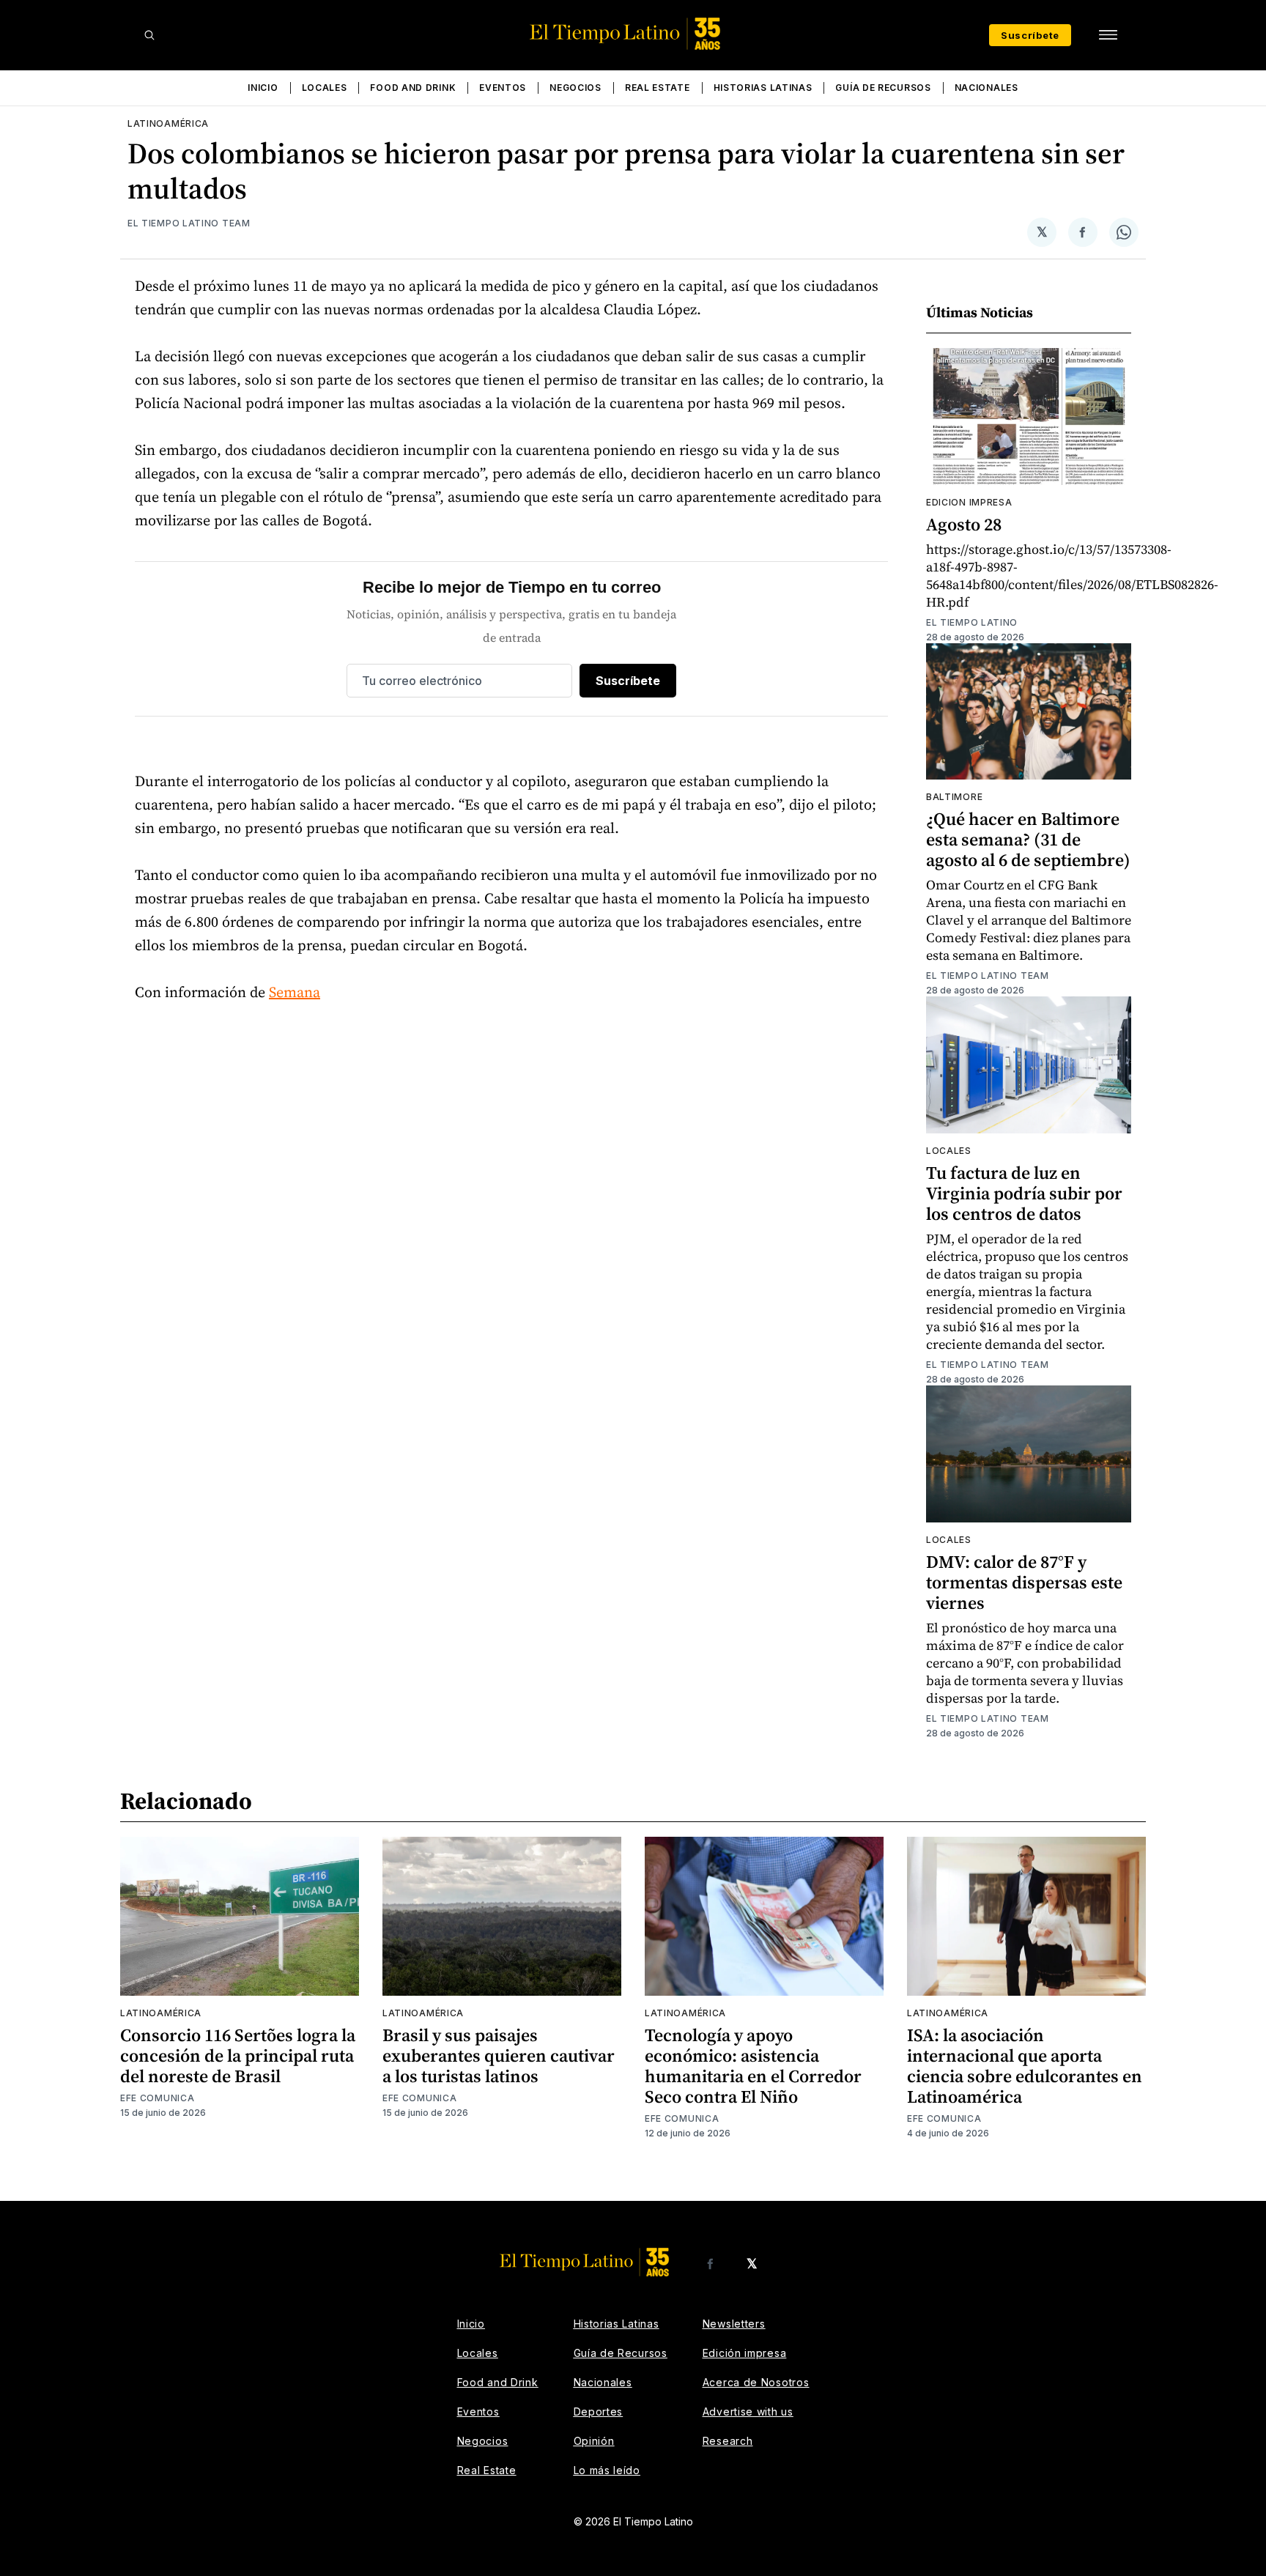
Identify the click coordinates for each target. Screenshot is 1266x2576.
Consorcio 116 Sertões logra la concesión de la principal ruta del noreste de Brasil (238, 2055)
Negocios (575, 88)
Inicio (263, 88)
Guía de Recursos (883, 88)
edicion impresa (969, 502)
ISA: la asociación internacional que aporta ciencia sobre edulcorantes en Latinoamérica (1025, 2066)
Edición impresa (745, 2353)
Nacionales (986, 88)
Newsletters (734, 2324)
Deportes (599, 2412)
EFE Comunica (157, 2098)
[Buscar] (149, 35)
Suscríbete (1030, 35)
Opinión (594, 2441)
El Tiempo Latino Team (189, 223)
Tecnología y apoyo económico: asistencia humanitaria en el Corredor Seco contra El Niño (753, 2066)
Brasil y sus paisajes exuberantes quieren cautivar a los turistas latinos (499, 2055)
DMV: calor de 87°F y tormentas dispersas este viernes (1024, 1582)
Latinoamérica (168, 123)
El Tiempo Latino (972, 622)
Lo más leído (607, 2470)
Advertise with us (748, 2412)
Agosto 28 (964, 524)
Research (728, 2441)
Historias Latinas (763, 88)
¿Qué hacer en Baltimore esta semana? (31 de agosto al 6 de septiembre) (1028, 839)
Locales (325, 88)
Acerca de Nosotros (756, 2382)
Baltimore (954, 797)
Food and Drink (413, 88)
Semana (295, 992)
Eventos (503, 88)
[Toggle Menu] (1108, 35)
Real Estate (658, 88)
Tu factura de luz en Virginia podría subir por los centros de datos (1024, 1193)
